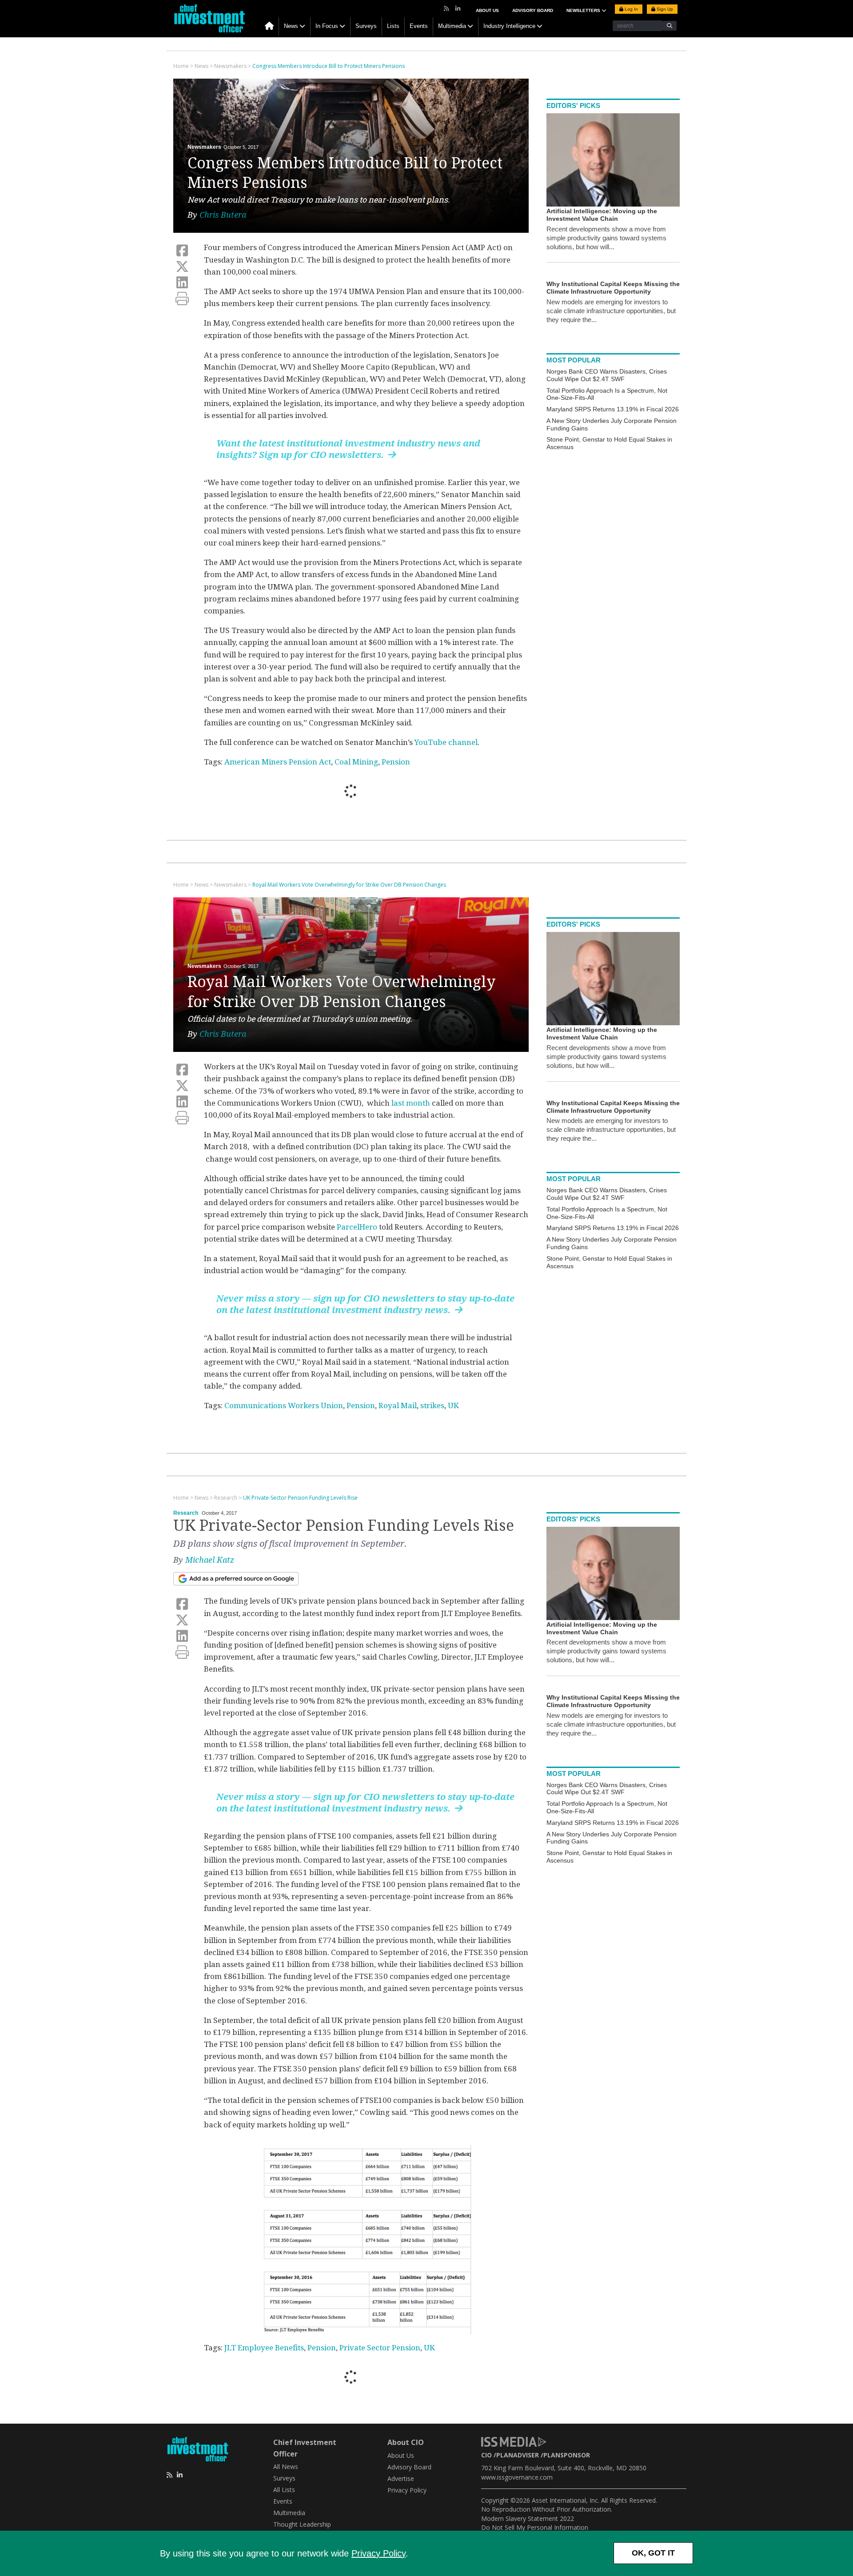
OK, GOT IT (653, 2553)
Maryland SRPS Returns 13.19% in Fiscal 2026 (613, 409)
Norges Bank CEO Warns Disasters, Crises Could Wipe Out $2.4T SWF (607, 375)
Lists (393, 26)
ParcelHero (357, 1227)
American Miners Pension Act (278, 762)
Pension (396, 762)
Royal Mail (398, 1405)
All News (286, 2467)
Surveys (366, 26)
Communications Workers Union (284, 1405)
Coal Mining (356, 762)
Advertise (401, 2478)
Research (186, 1513)
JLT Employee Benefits (264, 2348)
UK (453, 1405)
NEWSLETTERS (584, 10)
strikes (432, 1405)
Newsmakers (204, 147)
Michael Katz (210, 1560)
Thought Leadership (302, 2524)
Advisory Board (533, 10)
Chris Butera (223, 215)
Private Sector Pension (380, 2348)
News (291, 26)
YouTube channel (446, 742)
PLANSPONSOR (567, 2455)
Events (419, 26)
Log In (631, 9)
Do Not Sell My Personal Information (535, 2527)
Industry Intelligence (509, 26)
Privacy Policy (379, 2553)
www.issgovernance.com (517, 2477)
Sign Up (664, 9)
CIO (486, 2455)
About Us (487, 10)
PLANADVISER (518, 2455)
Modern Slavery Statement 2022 (528, 2518)
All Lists (284, 2490)
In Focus (327, 26)
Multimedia (452, 26)
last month (411, 1103)
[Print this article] (182, 299)
